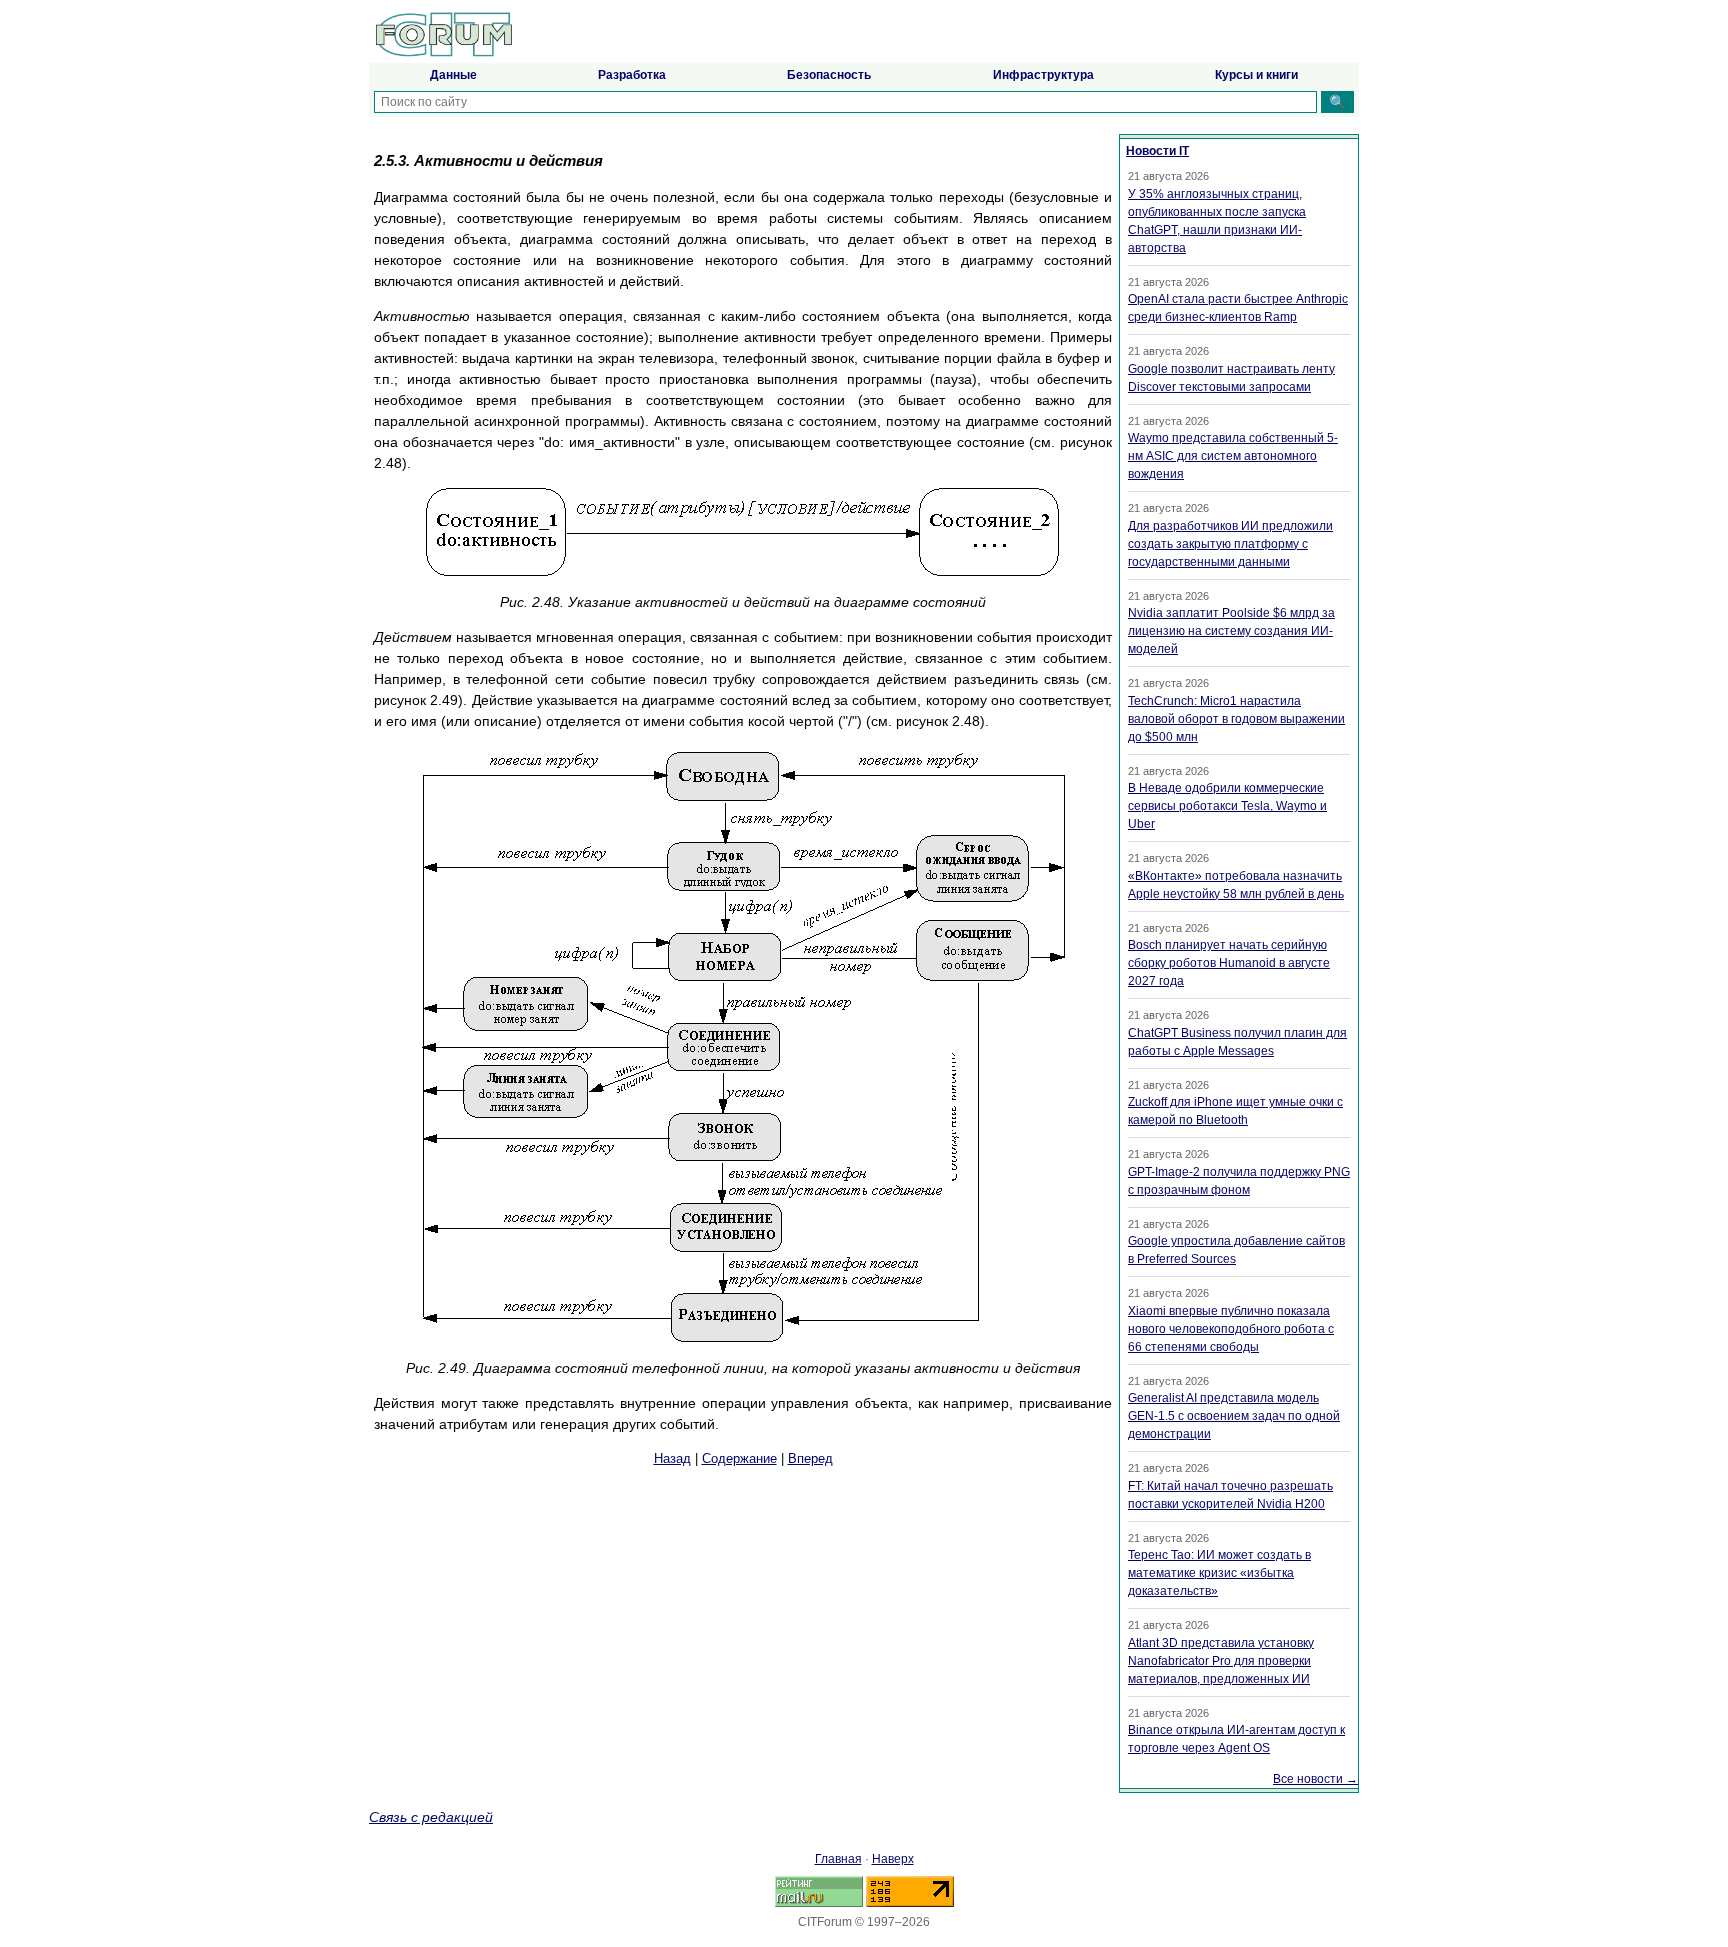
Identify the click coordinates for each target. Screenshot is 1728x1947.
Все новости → (1315, 1779)
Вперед (810, 1458)
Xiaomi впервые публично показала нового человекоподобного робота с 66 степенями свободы (1231, 1329)
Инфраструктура (1043, 75)
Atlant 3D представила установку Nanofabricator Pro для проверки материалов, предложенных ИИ (1221, 1661)
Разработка (632, 75)
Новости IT (1157, 151)
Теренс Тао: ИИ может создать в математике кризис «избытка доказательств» (1219, 1573)
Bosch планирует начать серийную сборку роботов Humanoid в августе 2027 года (1229, 963)
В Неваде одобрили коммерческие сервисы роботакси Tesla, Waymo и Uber (1227, 806)
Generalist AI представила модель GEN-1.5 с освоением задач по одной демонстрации (1234, 1416)
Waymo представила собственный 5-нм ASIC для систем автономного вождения (1233, 456)
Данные (453, 75)
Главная (838, 1859)
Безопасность (829, 75)
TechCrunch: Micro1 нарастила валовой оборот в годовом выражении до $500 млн (1236, 719)
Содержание (739, 1458)
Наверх (893, 1859)
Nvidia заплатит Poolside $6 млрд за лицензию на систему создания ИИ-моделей (1231, 631)
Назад (672, 1458)
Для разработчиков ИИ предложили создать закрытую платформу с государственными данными (1230, 544)
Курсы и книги (1256, 75)
